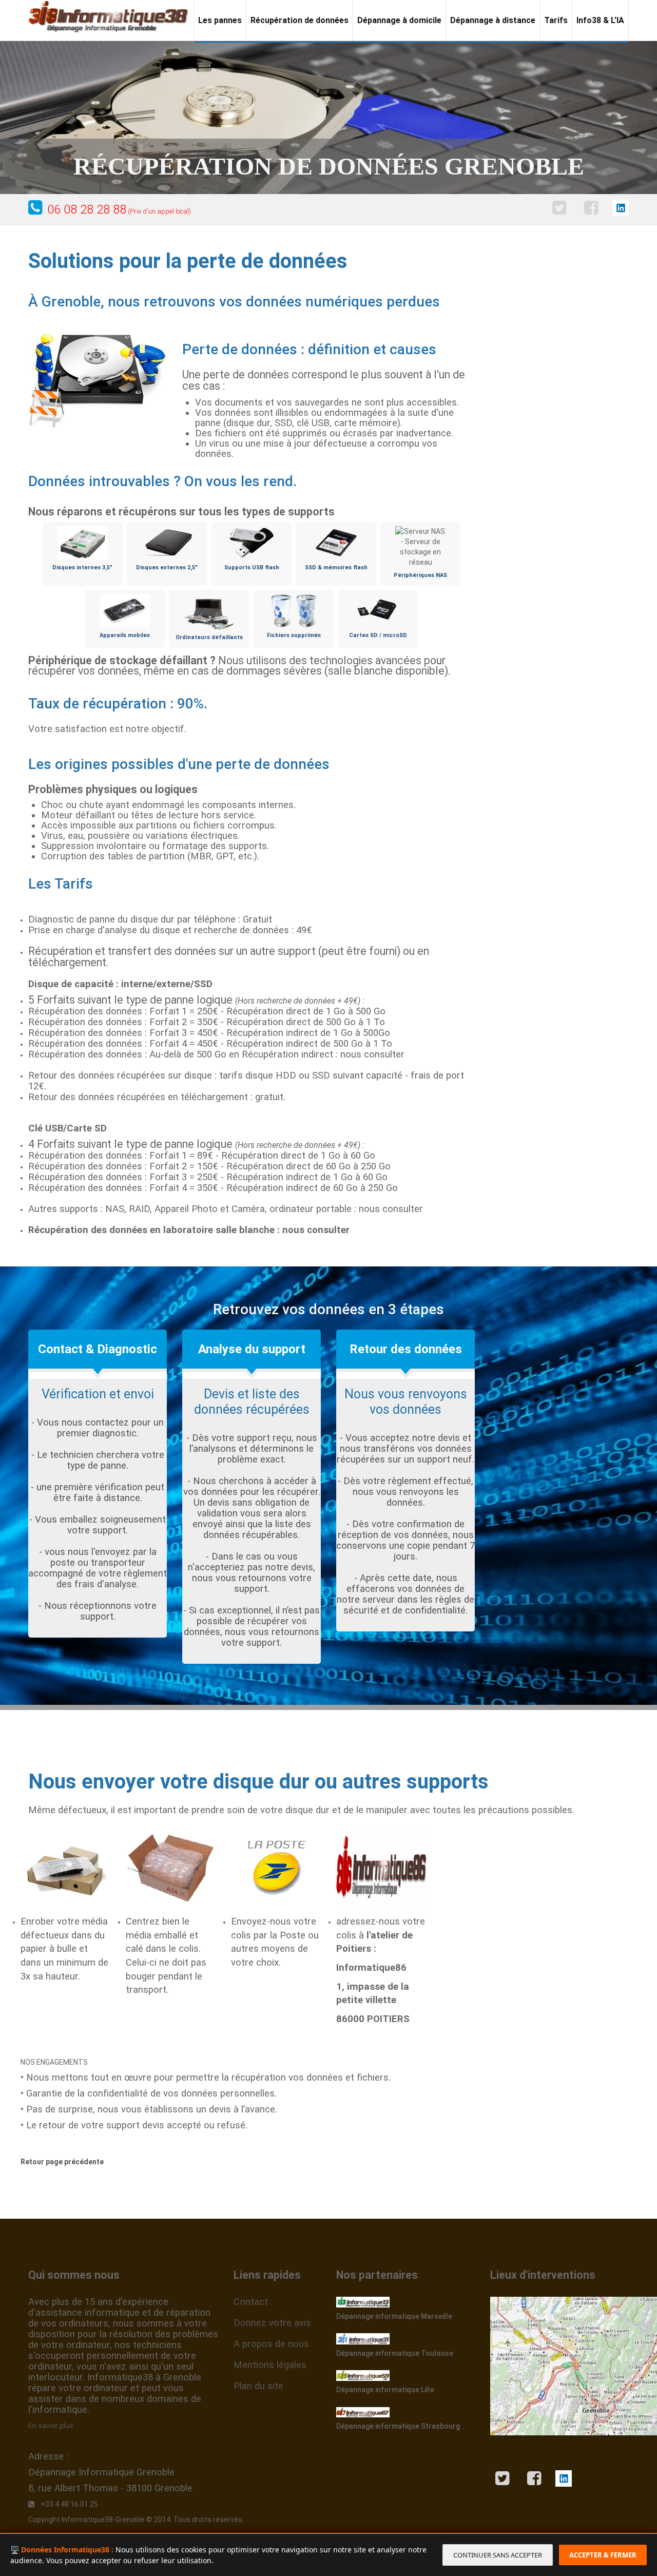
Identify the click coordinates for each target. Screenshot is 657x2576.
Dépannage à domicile (399, 20)
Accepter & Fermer (603, 2555)
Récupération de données (299, 20)
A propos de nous (271, 2344)
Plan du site (258, 2386)
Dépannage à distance (493, 20)
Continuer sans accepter (498, 2555)
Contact (251, 2302)
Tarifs (556, 20)
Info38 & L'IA (600, 20)
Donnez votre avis (272, 2323)
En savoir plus (51, 2426)
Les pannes (220, 20)
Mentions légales (270, 2365)
